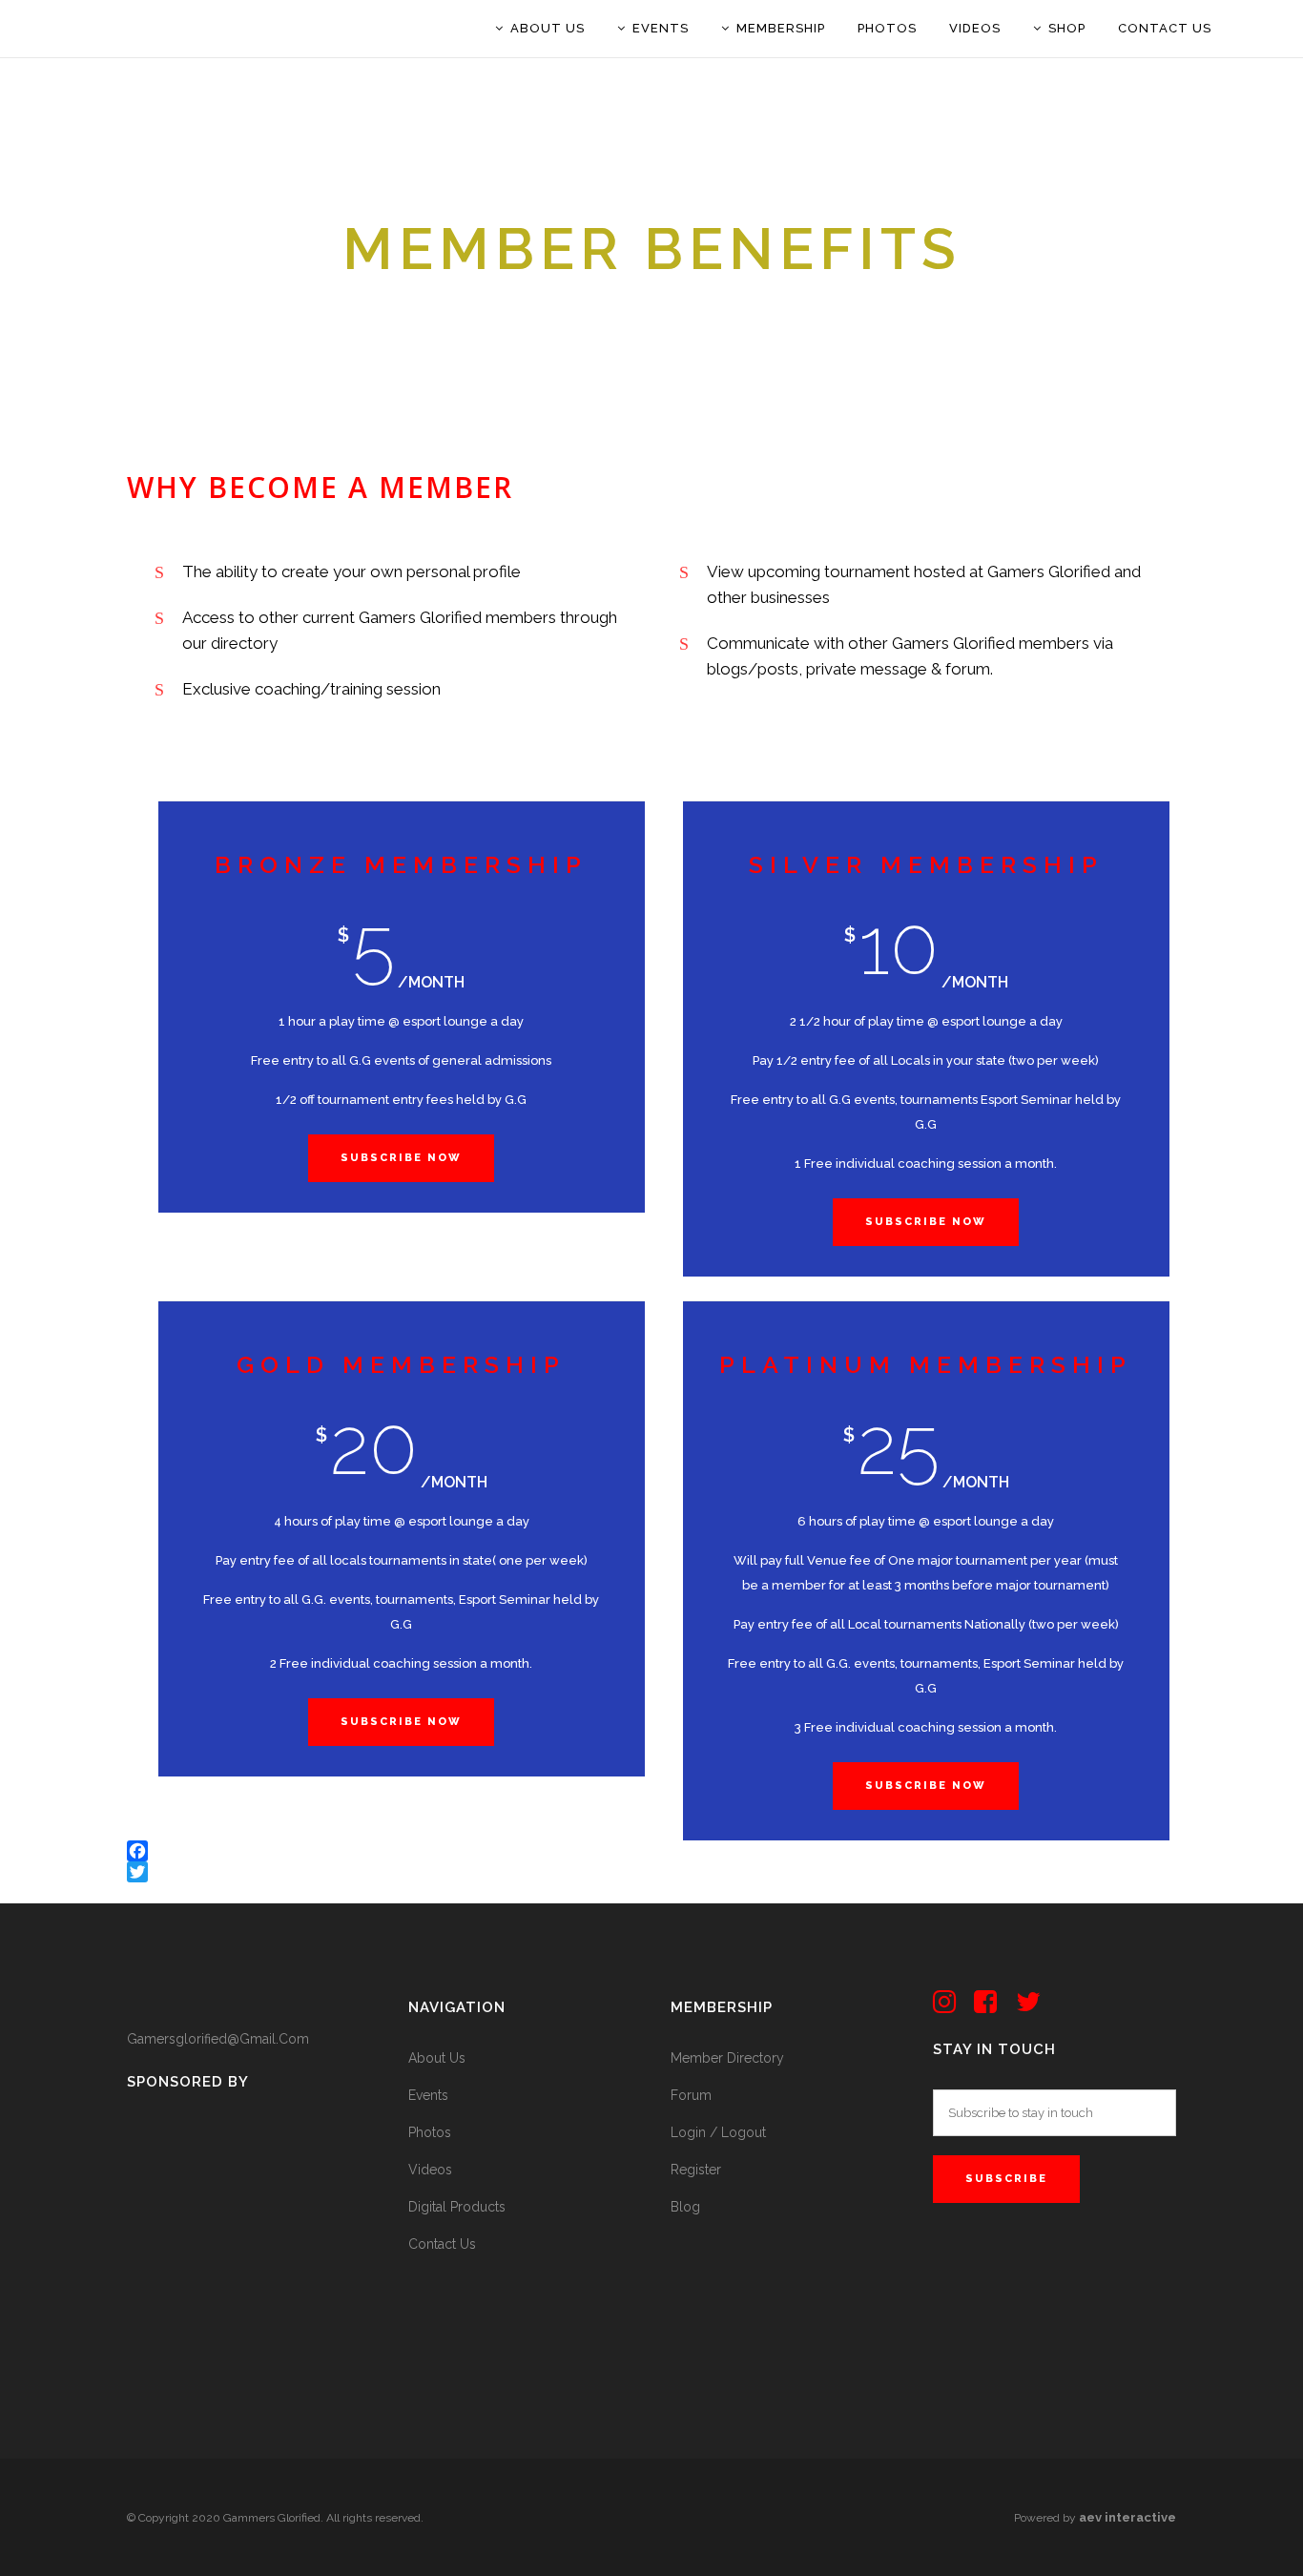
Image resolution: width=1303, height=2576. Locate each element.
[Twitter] (651, 1872)
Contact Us (442, 2244)
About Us (437, 2058)
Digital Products (457, 2207)
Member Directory (727, 2058)
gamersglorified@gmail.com (218, 2039)
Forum (691, 2095)
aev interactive (1127, 2517)
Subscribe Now (401, 1158)
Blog (685, 2207)
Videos (430, 2170)
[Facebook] (651, 1851)
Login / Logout (718, 2132)
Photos (430, 2132)
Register (696, 2170)
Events (428, 2095)
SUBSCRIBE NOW (926, 1222)
